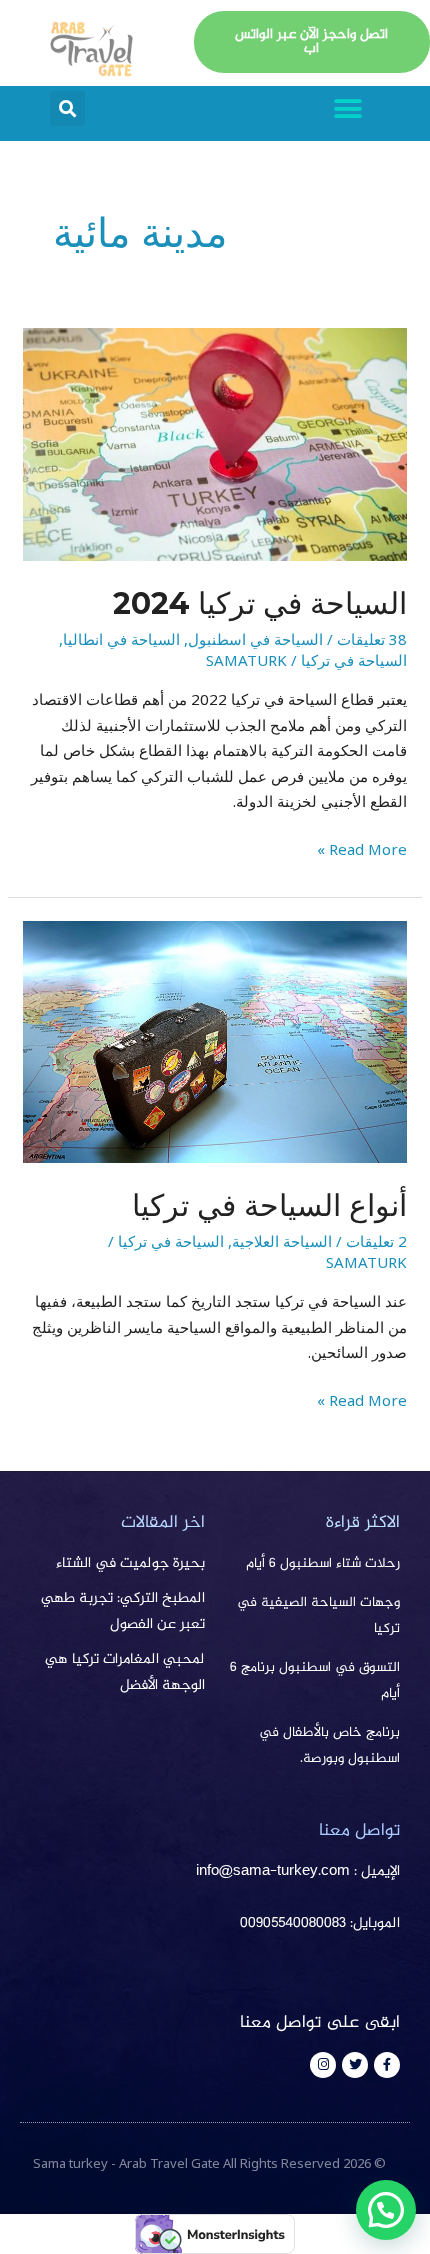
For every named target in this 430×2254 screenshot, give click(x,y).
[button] (347, 108)
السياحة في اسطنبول (255, 639)
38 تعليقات (372, 639)
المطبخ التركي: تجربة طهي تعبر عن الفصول (123, 1612)
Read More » (362, 848)
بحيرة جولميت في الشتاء (130, 1564)
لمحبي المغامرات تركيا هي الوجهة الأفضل (125, 1673)
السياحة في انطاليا (121, 639)
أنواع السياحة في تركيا (269, 1205)
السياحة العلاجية (282, 1241)
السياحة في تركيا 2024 (260, 603)
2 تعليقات (376, 1241)
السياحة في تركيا (354, 660)
